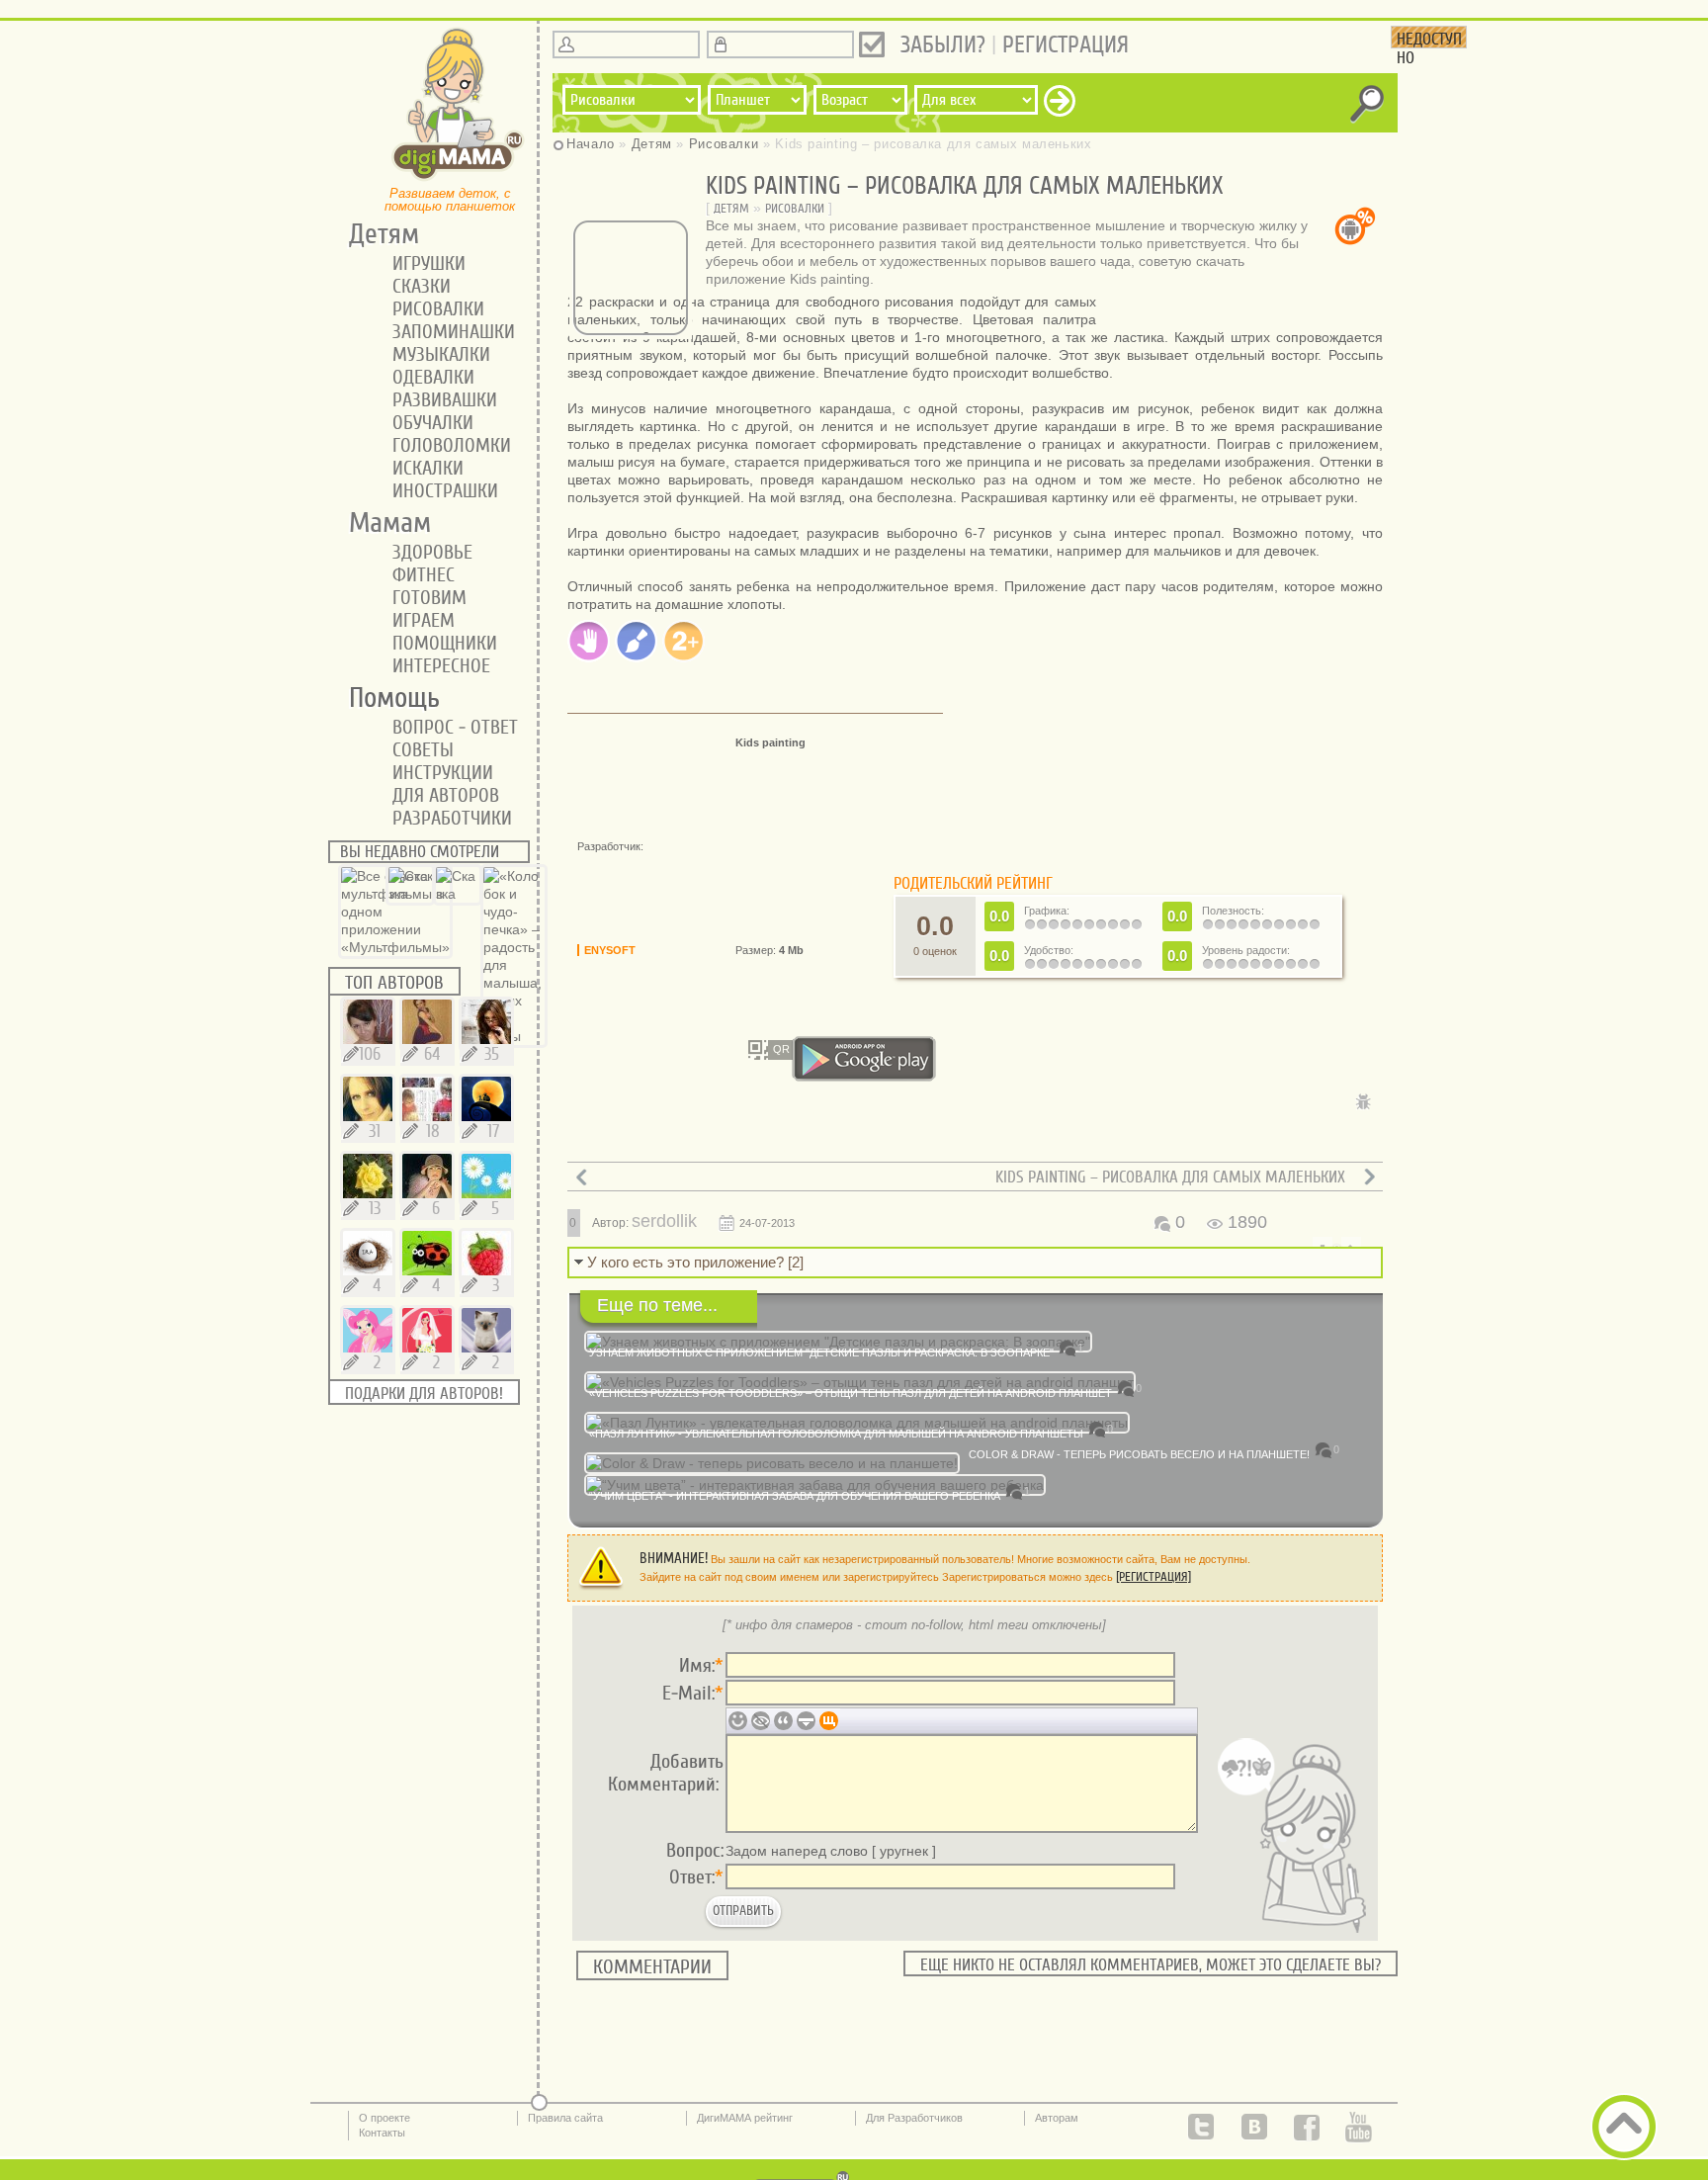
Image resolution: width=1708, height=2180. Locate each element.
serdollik (664, 1221)
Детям (731, 208)
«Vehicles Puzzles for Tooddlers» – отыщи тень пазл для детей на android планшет (851, 1393)
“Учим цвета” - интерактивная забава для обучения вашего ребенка (795, 1496)
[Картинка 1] (1232, 306)
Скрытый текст (761, 1721)
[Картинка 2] (1239, 306)
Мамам (383, 523)
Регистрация (1066, 45)
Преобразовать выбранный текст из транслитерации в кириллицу (829, 1721)
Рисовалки (795, 208)
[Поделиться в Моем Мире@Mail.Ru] (676, 1132)
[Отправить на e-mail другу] (795, 1132)
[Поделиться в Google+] (735, 1132)
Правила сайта (565, 2118)
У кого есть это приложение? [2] (695, 1262)
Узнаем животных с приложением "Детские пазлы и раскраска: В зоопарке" (821, 1352)
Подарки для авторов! (424, 1394)
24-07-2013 (767, 1223)
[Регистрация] (1153, 1576)
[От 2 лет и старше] (684, 657)
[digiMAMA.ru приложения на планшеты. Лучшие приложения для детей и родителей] (459, 179)
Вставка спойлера (806, 1721)
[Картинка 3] (1247, 306)
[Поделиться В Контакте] (587, 1132)
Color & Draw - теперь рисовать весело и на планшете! (1139, 1454)
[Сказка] (410, 894)
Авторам (1057, 2118)
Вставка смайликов (738, 1721)
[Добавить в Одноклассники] (617, 1132)
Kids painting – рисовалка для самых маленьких (1170, 1177)
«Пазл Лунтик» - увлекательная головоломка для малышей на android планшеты (836, 1434)
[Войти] (872, 44)
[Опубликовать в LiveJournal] (765, 1132)
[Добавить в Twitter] (706, 1132)
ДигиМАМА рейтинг (745, 2118)
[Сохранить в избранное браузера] (824, 1132)
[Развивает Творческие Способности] (637, 657)
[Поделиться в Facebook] (646, 1132)
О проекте (384, 2118)
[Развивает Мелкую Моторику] (589, 657)
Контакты (382, 2133)
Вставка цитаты (783, 1721)
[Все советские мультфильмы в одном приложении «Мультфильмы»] (395, 947)
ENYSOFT (610, 950)
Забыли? (943, 45)
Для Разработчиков (914, 2118)
